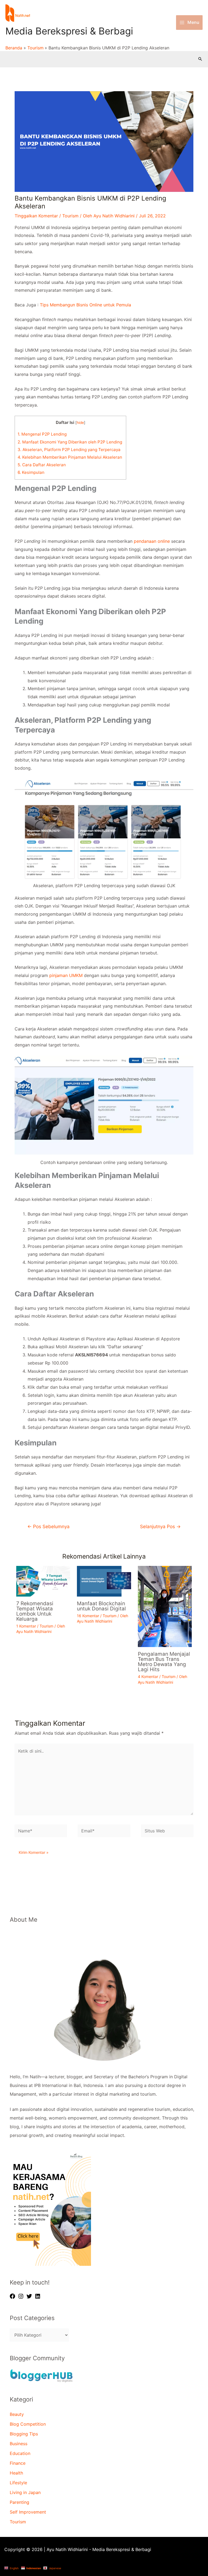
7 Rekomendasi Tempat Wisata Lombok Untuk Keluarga (35, 1611)
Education (20, 2453)
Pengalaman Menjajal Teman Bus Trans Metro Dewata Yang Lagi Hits (164, 1662)
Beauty (17, 2414)
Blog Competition (28, 2424)
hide (80, 423)
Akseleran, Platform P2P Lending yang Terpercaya (70, 450)
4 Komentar (148, 1676)
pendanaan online (152, 541)
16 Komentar (88, 1616)
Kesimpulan (31, 472)
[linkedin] (38, 2296)
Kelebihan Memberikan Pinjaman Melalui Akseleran (70, 457)
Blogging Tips (24, 2434)
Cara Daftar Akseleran (42, 465)
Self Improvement (28, 2512)
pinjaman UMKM (66, 975)
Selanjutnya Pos (160, 1526)
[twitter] (30, 2296)
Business (19, 2444)
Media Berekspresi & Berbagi (69, 31)
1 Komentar (26, 1626)
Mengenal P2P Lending (42, 434)
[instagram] (22, 2296)
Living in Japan (25, 2492)
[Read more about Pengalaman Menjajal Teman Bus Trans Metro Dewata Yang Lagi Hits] (165, 1606)
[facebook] (13, 2296)
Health (16, 2473)
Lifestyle (18, 2483)
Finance (18, 2463)
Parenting (19, 2502)
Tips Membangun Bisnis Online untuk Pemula (85, 305)
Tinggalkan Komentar (36, 216)
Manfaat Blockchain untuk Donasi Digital (101, 1606)
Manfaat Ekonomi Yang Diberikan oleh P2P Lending (70, 442)
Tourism (70, 216)
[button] (200, 59)
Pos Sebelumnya (48, 1526)
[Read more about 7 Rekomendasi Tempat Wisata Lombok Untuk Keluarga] (43, 1581)
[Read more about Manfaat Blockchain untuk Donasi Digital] (104, 1581)
